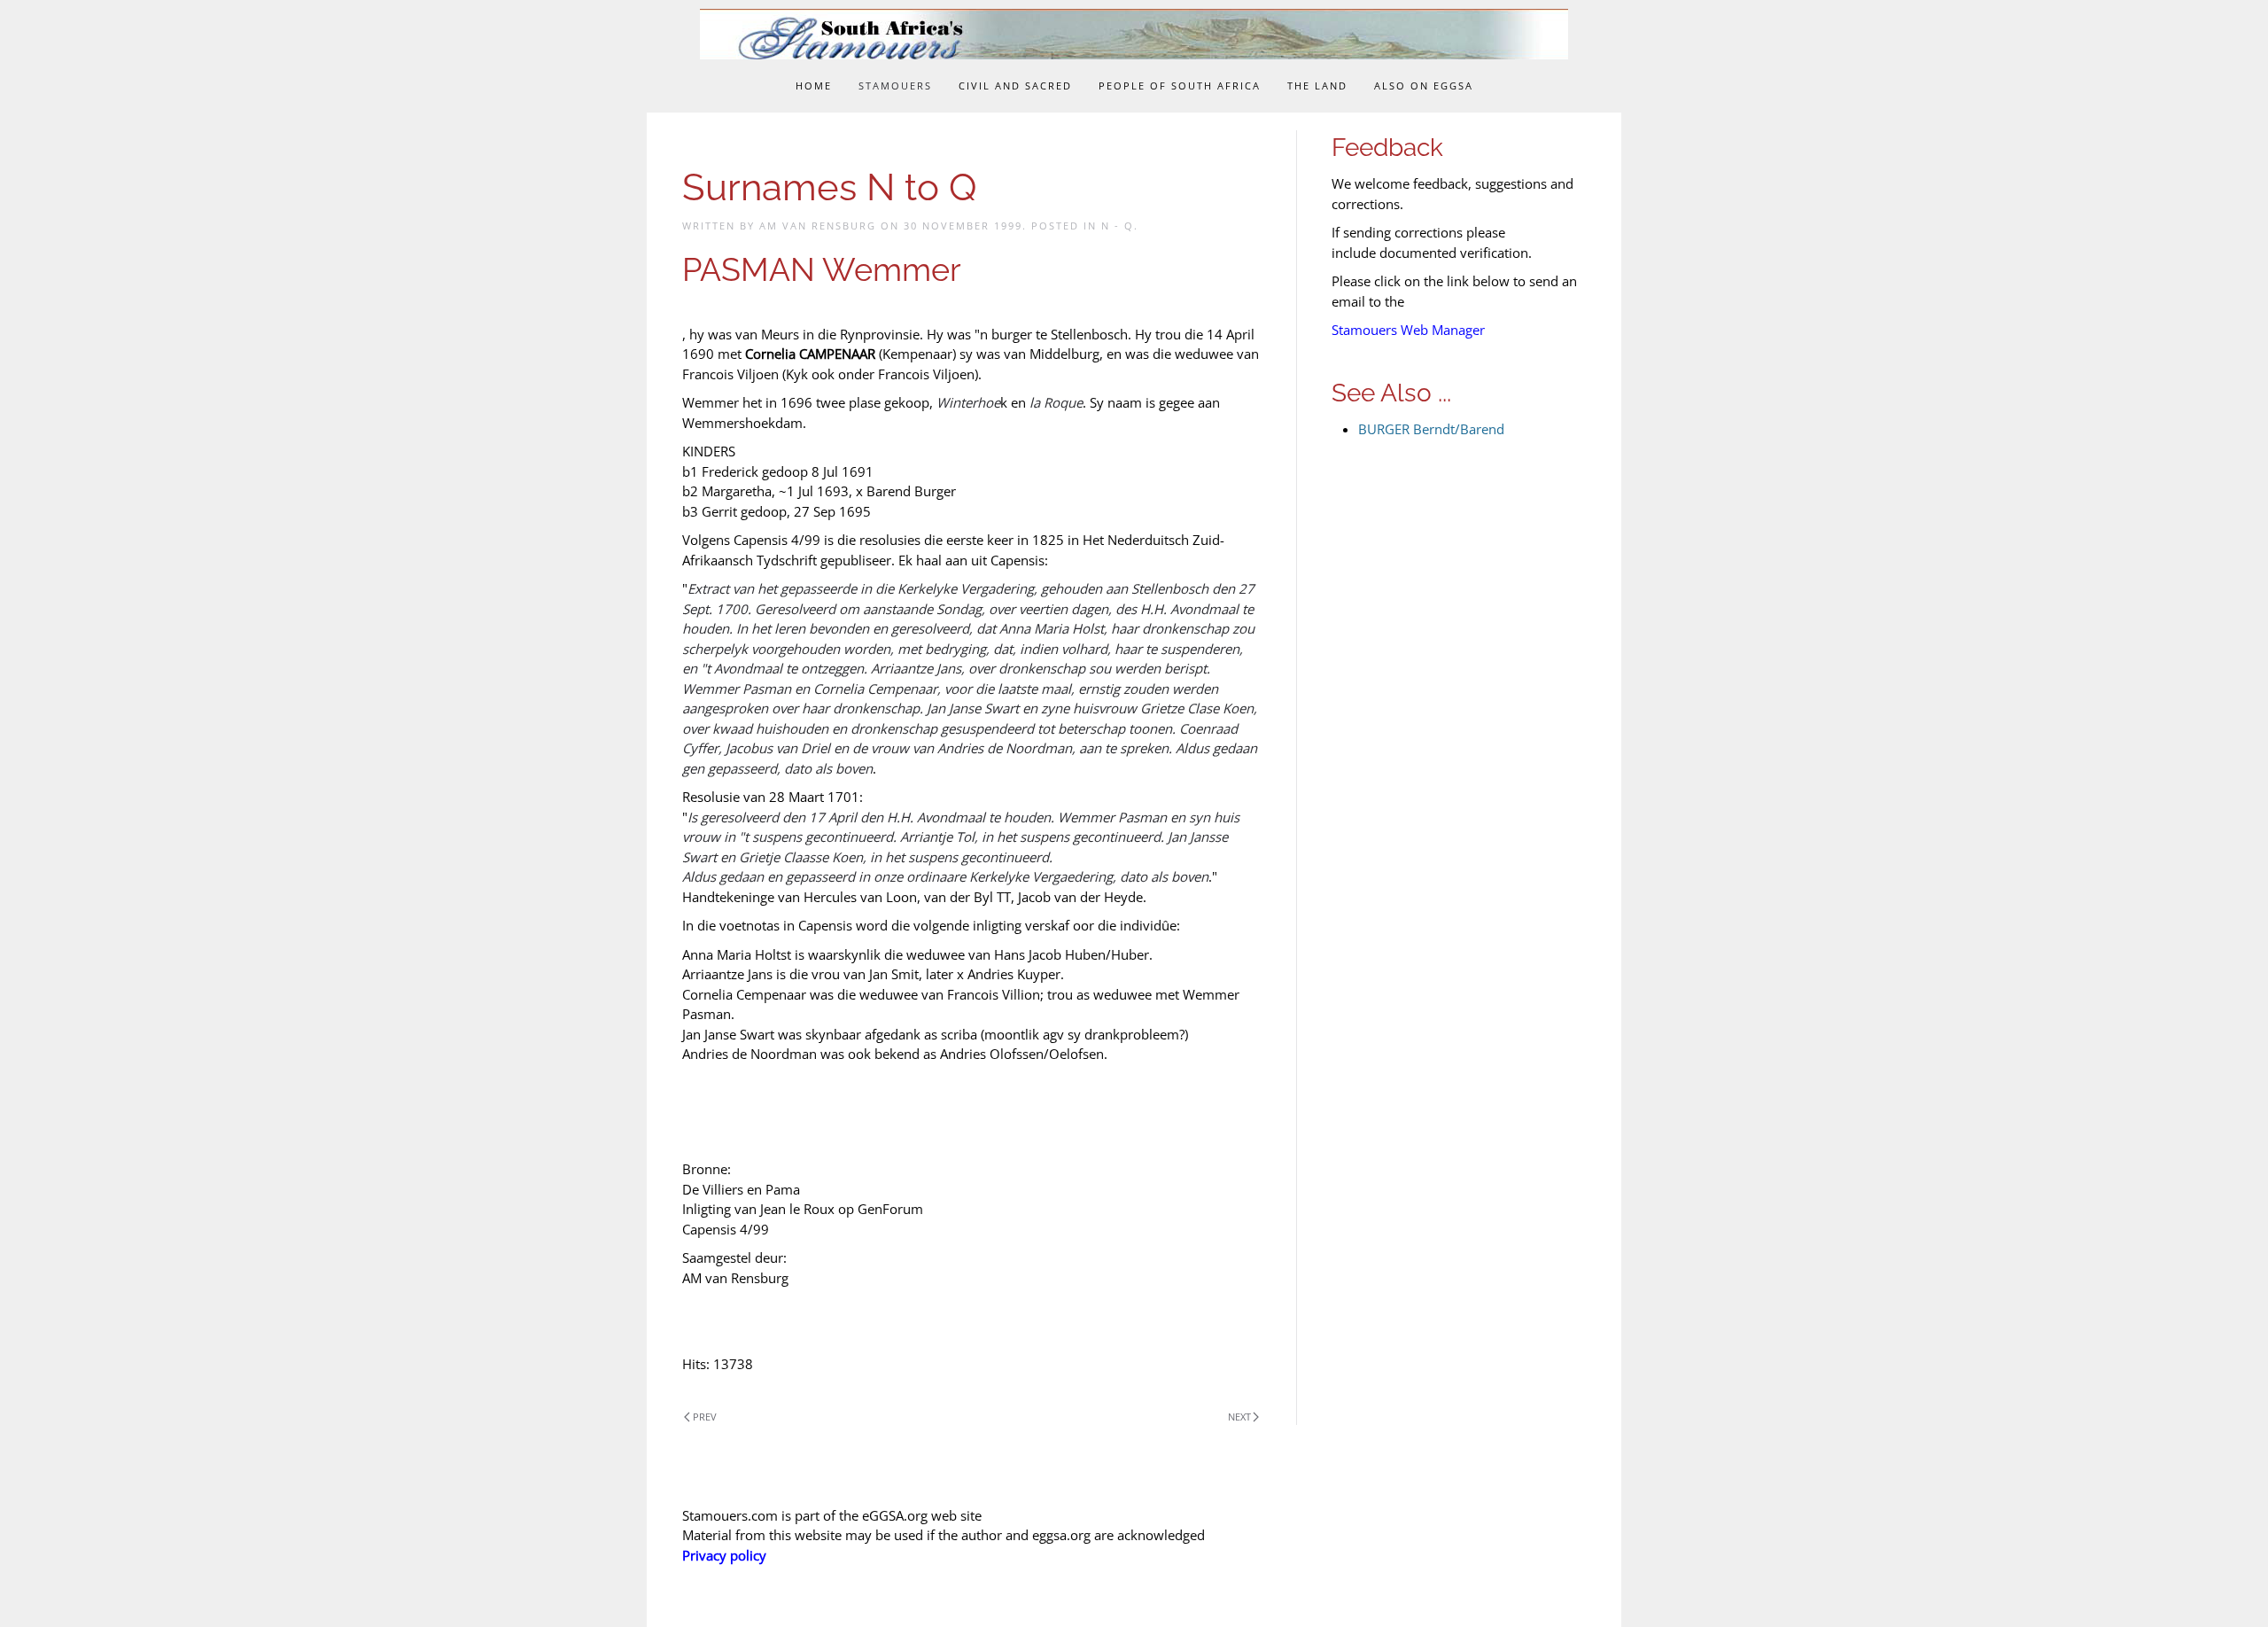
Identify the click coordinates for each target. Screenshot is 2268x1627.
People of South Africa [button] (1180, 86)
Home (814, 86)
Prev (705, 1417)
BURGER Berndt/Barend (1431, 429)
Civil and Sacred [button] (1015, 86)
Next (1239, 1417)
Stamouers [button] (895, 86)
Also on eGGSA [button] (1424, 86)
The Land (1317, 86)
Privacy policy (724, 1555)
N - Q (1118, 226)
